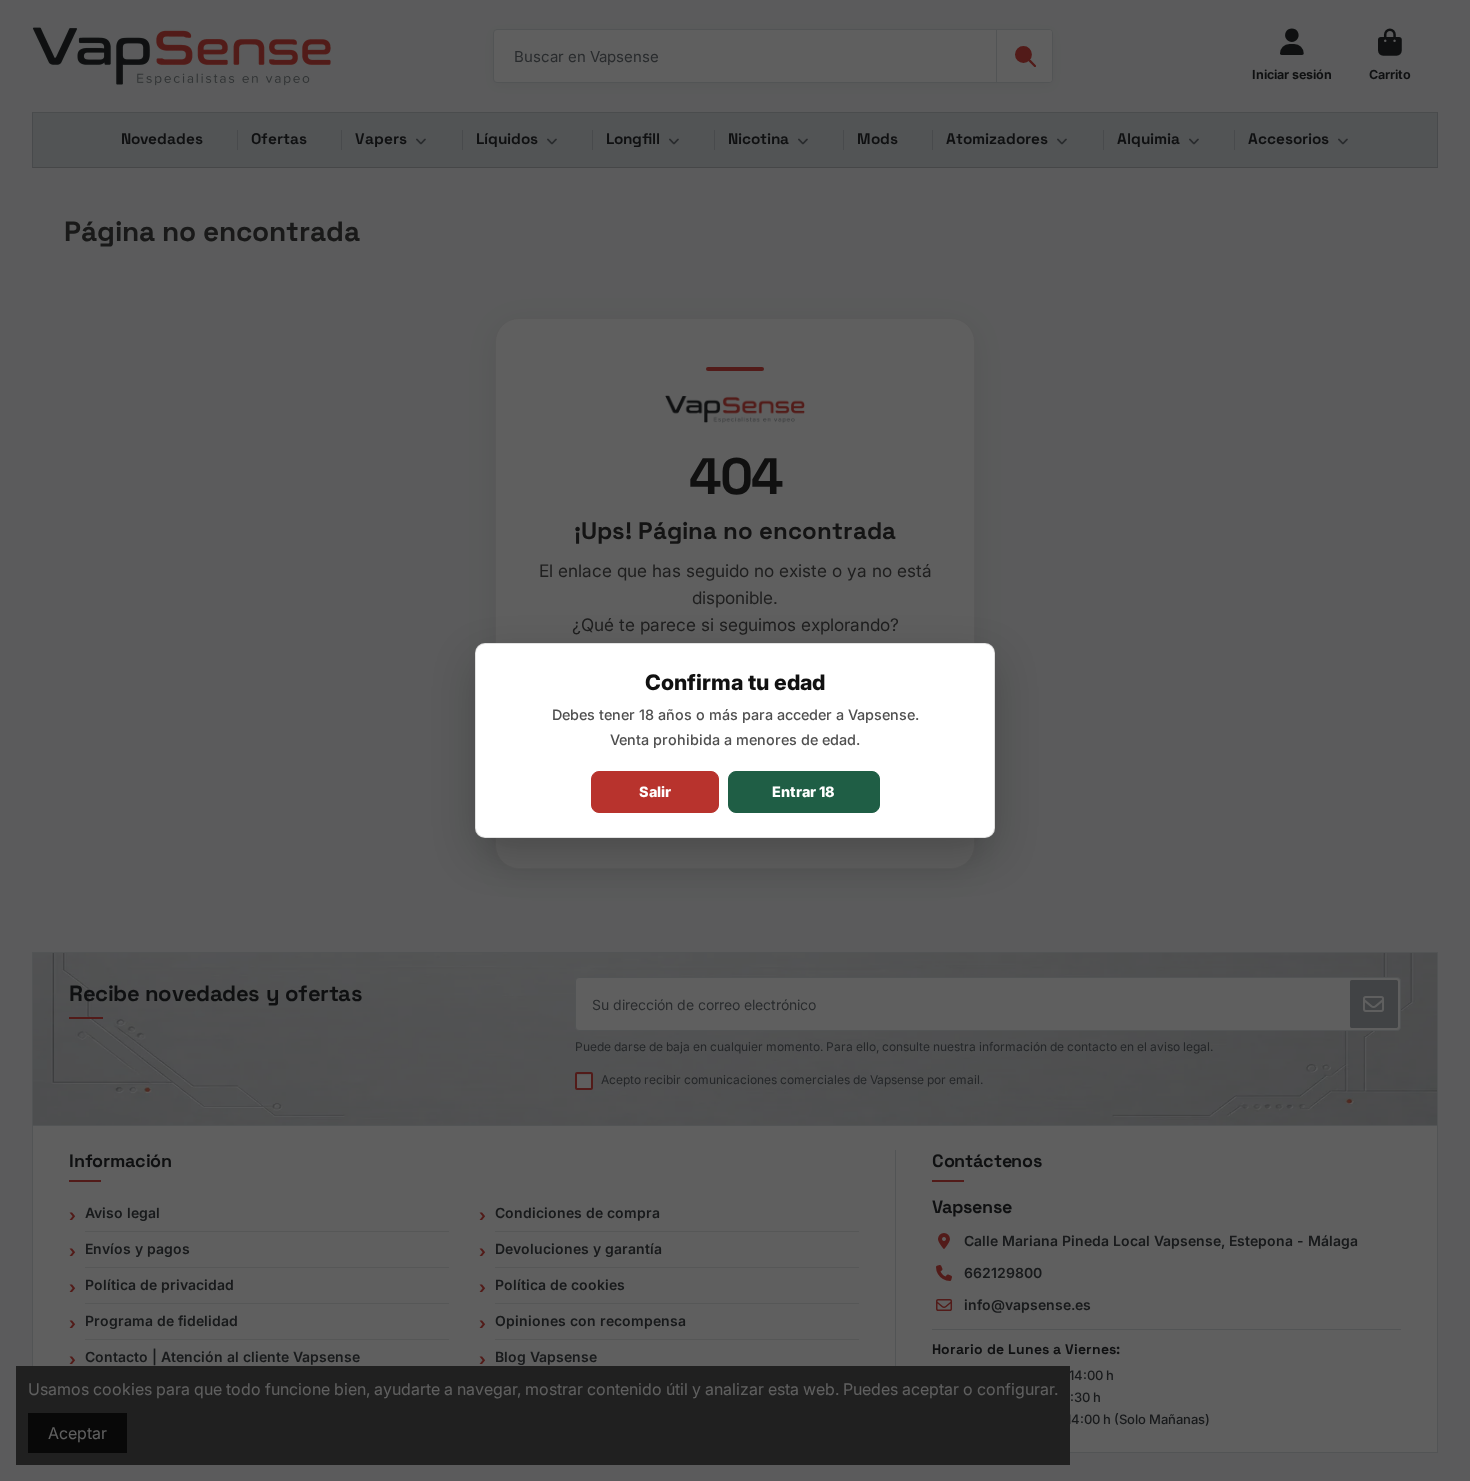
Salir (655, 791)
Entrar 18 (803, 791)
